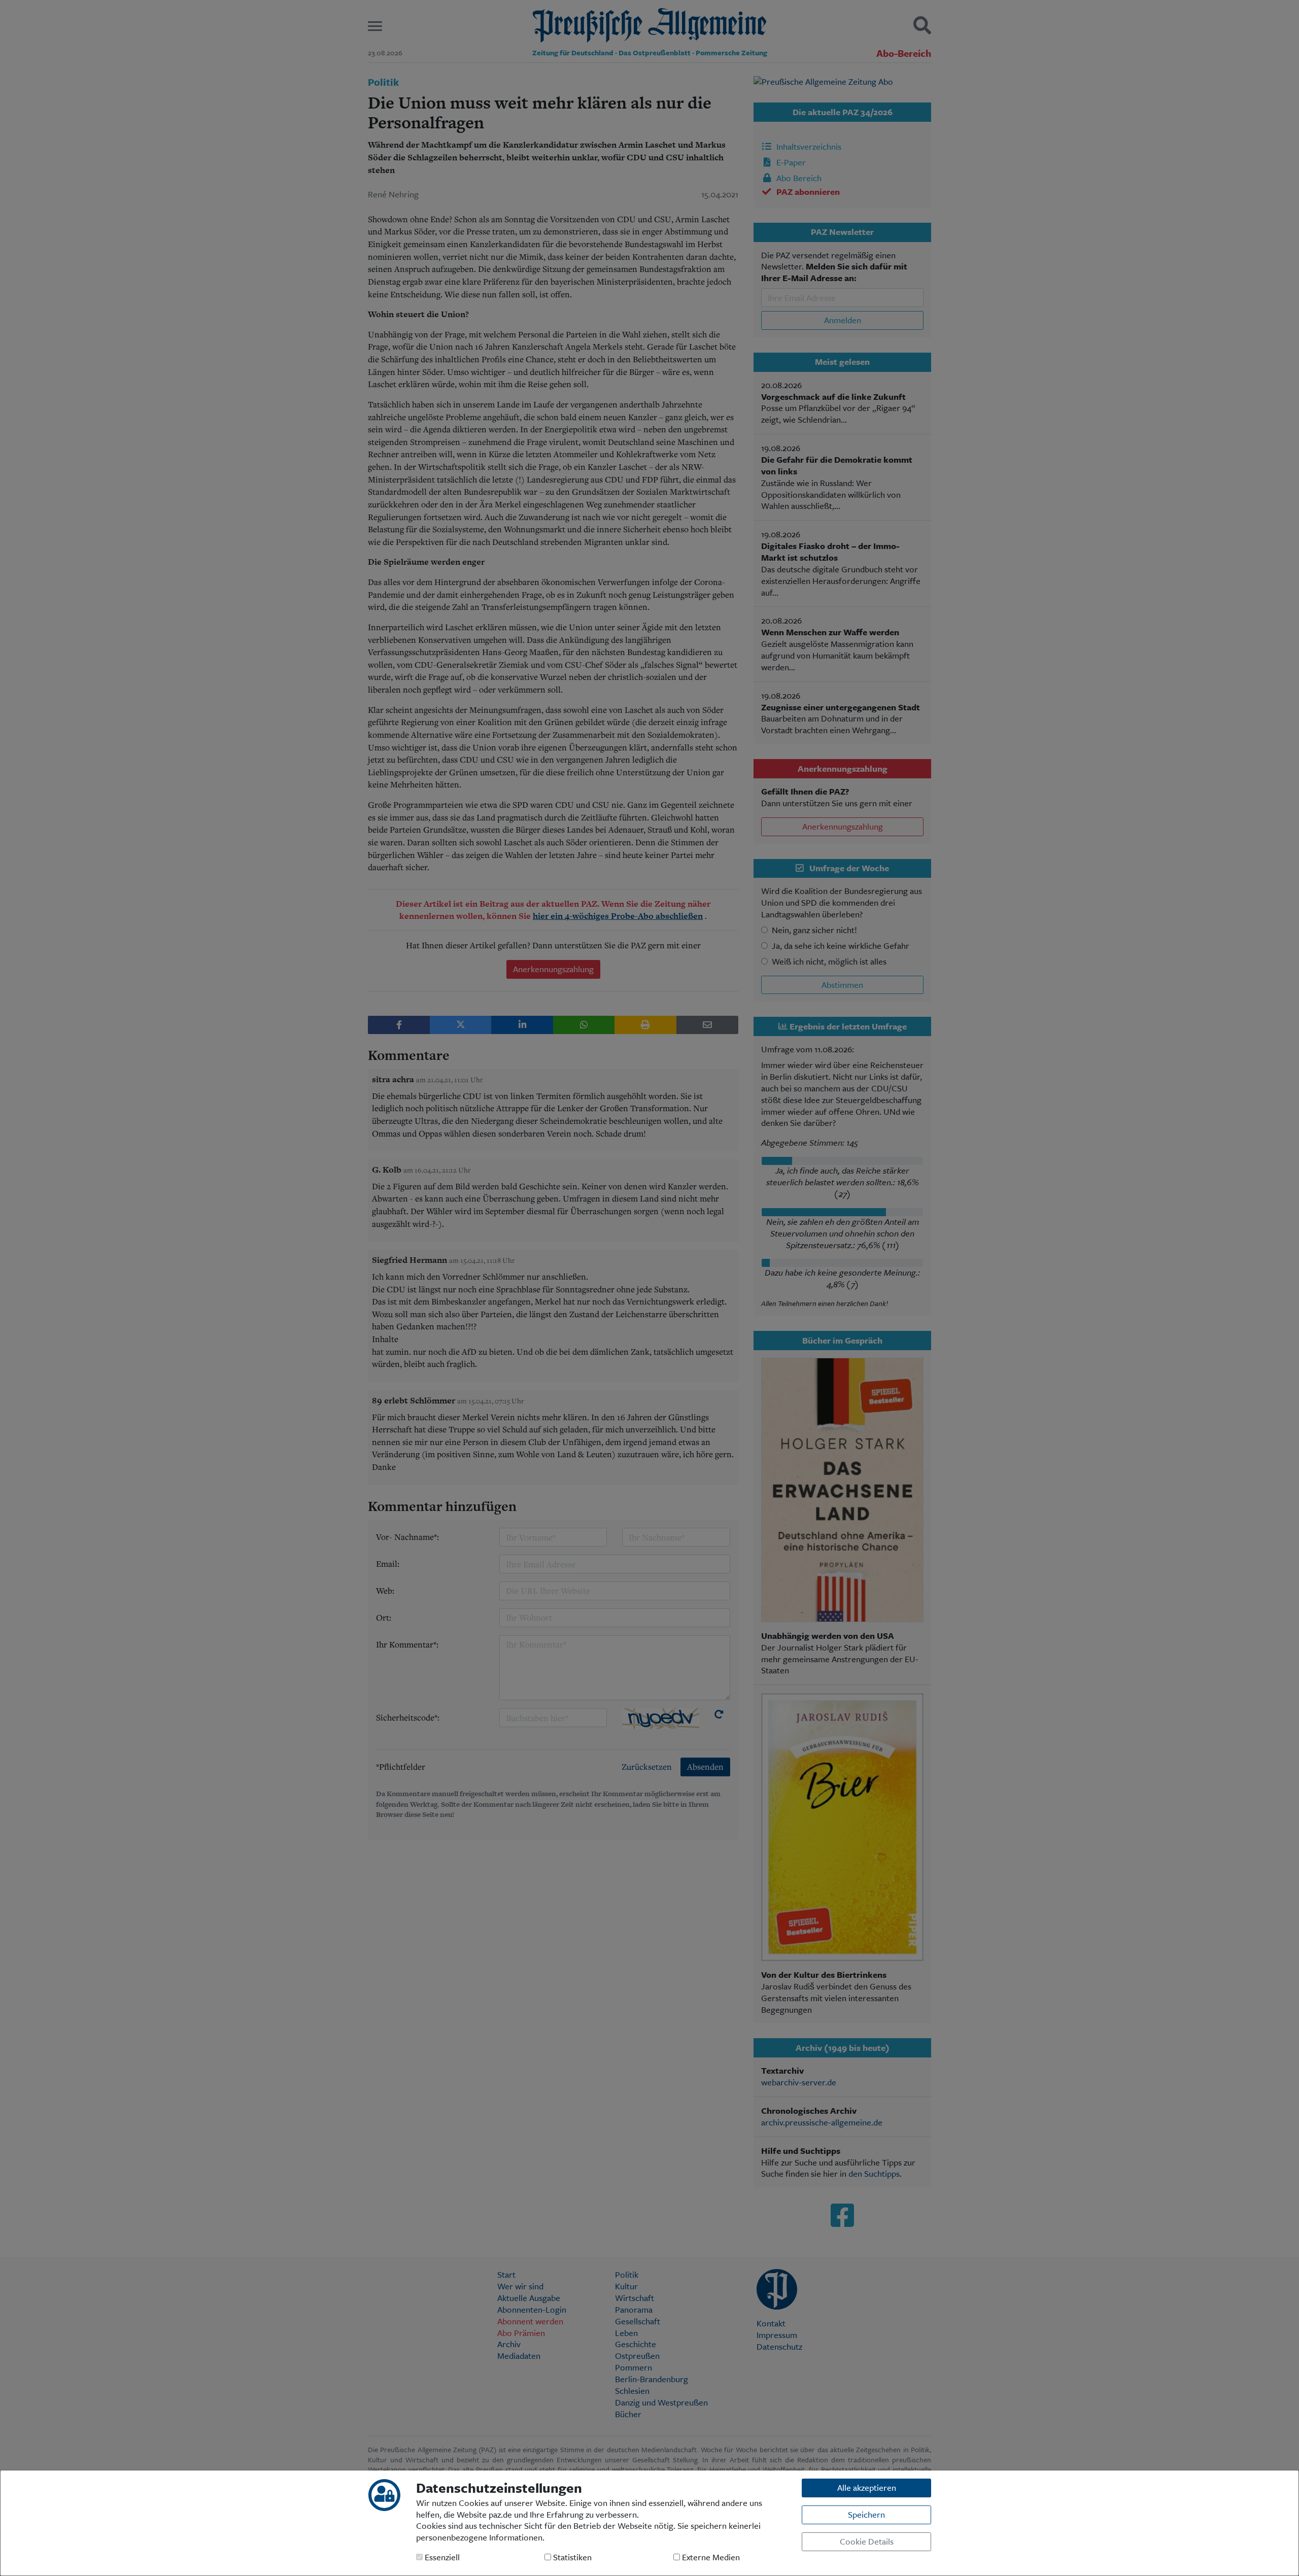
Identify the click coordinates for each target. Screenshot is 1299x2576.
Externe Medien (710, 2557)
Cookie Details (867, 2541)
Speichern (866, 2514)
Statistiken (571, 2557)
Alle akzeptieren (867, 2487)
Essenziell (441, 2557)
